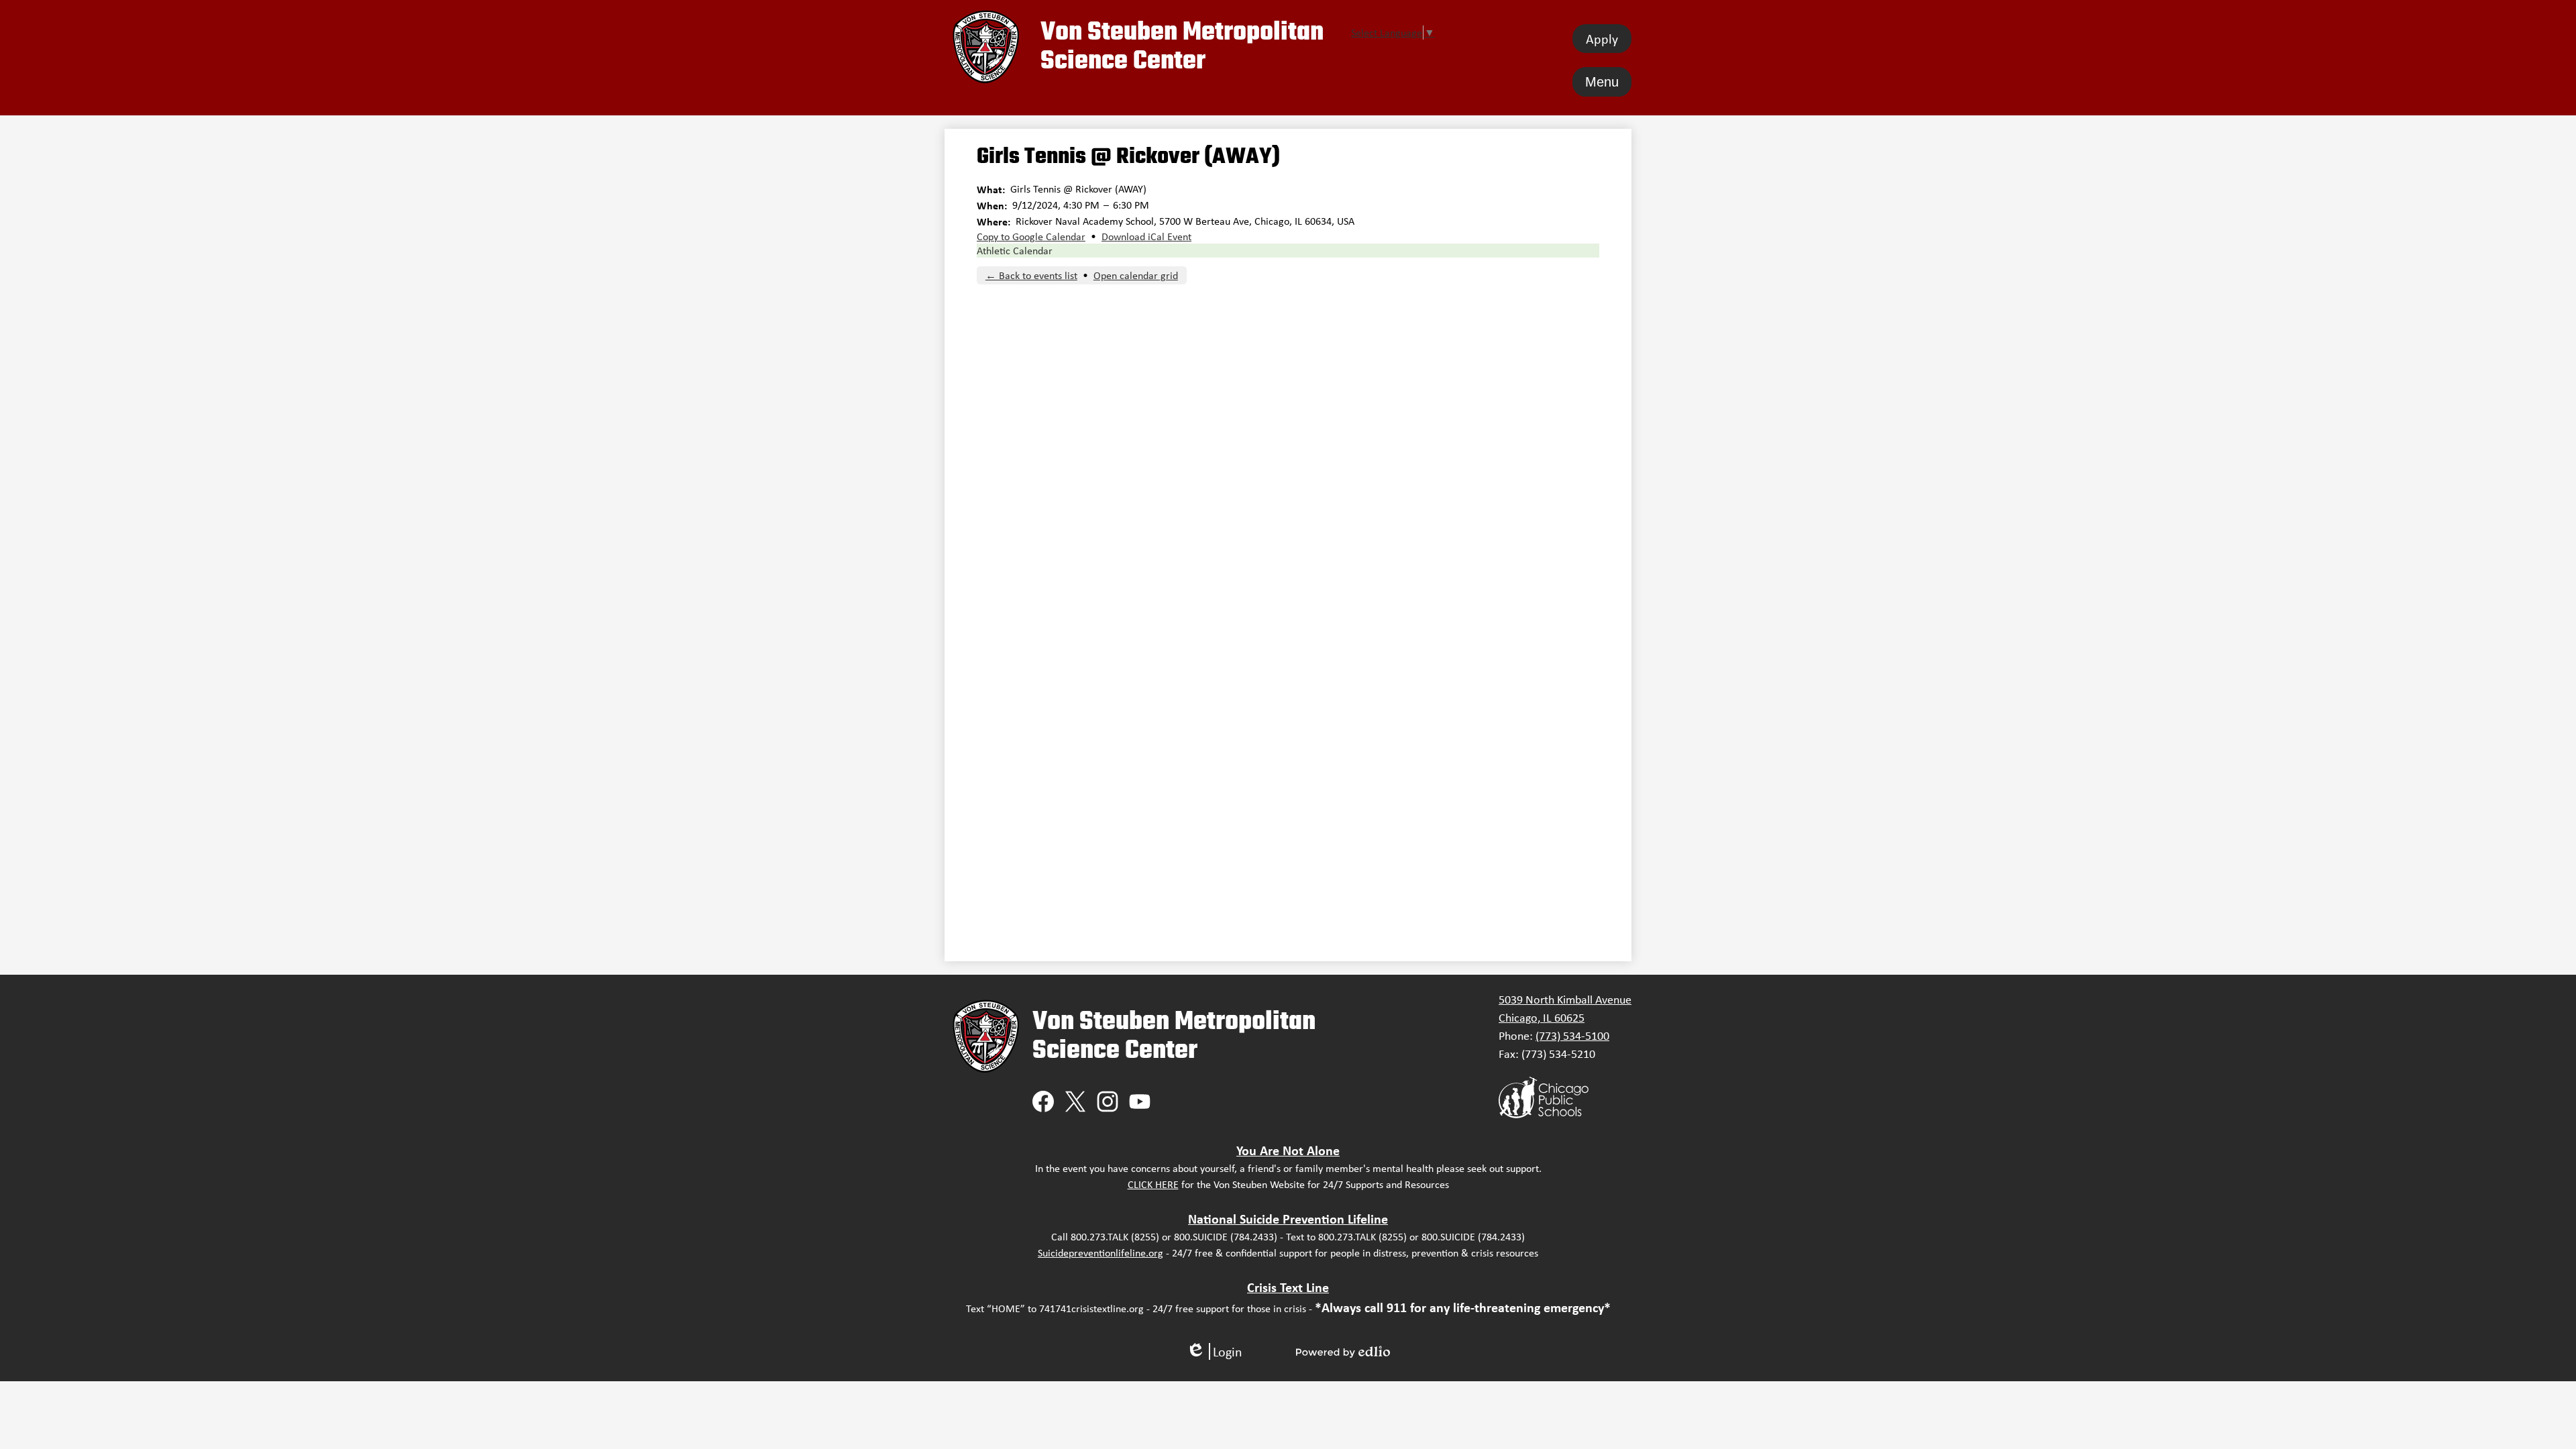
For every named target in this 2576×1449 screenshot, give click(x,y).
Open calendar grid (1136, 275)
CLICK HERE (1153, 1184)
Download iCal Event (1146, 236)
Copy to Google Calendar (1031, 236)
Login (1214, 1351)
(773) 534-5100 (1572, 1036)
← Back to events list (1031, 275)
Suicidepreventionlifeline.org (1101, 1253)
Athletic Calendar (1015, 251)
